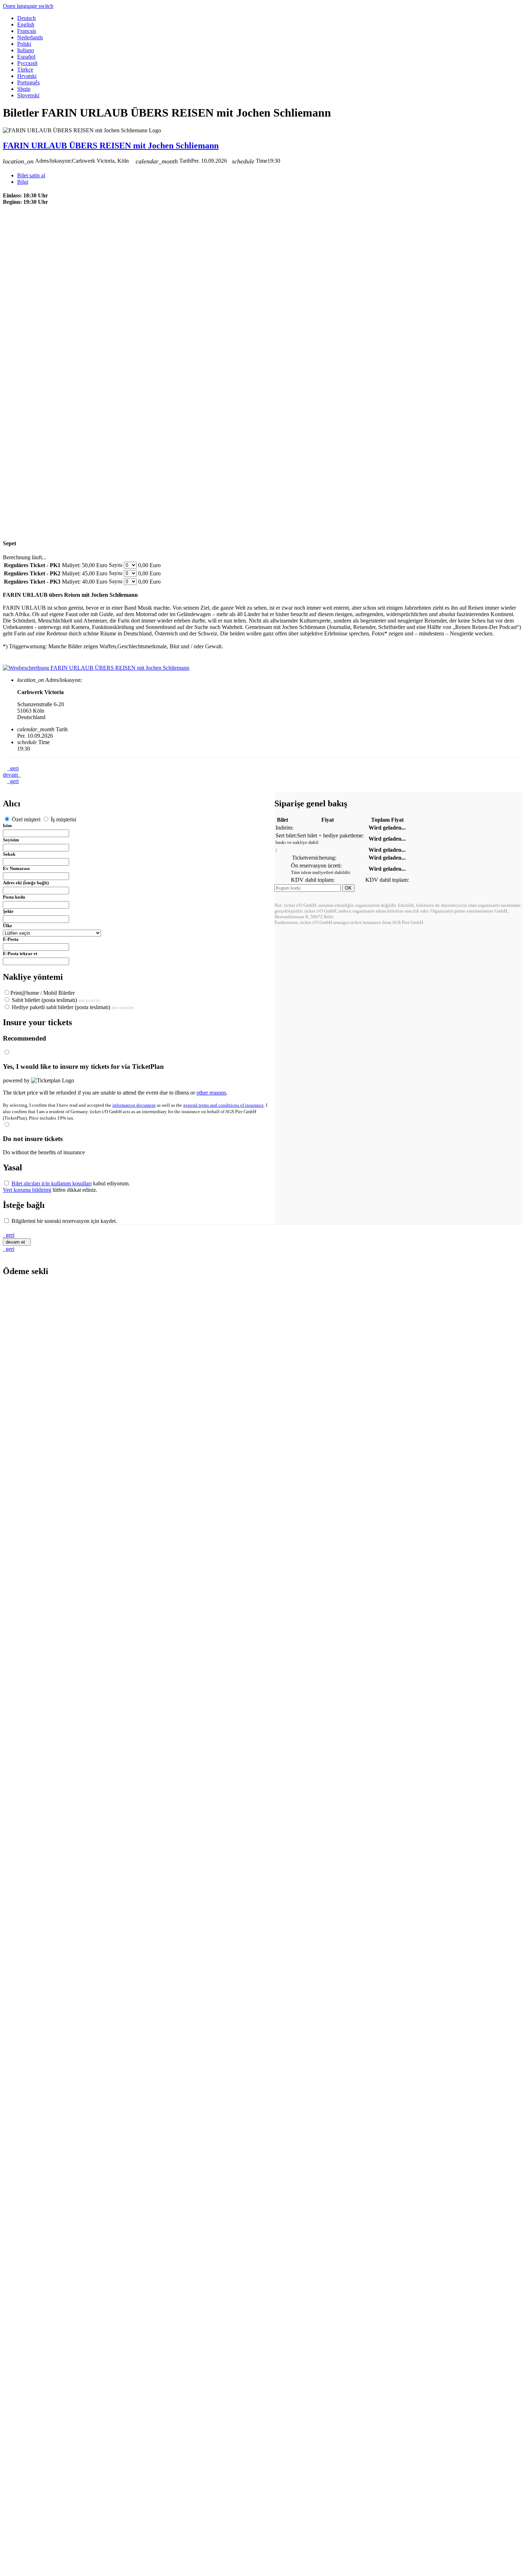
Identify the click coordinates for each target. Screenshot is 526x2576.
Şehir (8, 911)
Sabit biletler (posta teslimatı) (55, 1000)
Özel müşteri (26, 819)
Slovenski (28, 95)
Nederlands (30, 37)
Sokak (9, 854)
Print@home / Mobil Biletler (43, 993)
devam (12, 775)
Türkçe (25, 70)
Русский (27, 63)
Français (27, 31)
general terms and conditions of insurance (223, 1105)
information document (134, 1105)
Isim (7, 825)
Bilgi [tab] (23, 182)
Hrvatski (27, 76)
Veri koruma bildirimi (27, 1190)
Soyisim (11, 840)
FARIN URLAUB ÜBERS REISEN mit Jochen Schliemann (111, 146)
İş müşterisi (63, 819)
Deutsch (26, 18)
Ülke (8, 926)
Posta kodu (14, 897)
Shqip (24, 89)
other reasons (211, 1093)
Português (28, 82)
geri (13, 768)
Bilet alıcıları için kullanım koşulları (52, 1183)
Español (26, 57)
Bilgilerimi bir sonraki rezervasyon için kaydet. (64, 1221)
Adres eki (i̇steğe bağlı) (26, 883)
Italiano (26, 50)
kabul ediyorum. (71, 1183)
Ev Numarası (16, 868)
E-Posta (11, 939)
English (26, 24)
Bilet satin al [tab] (31, 175)
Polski (24, 44)
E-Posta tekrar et (20, 953)
